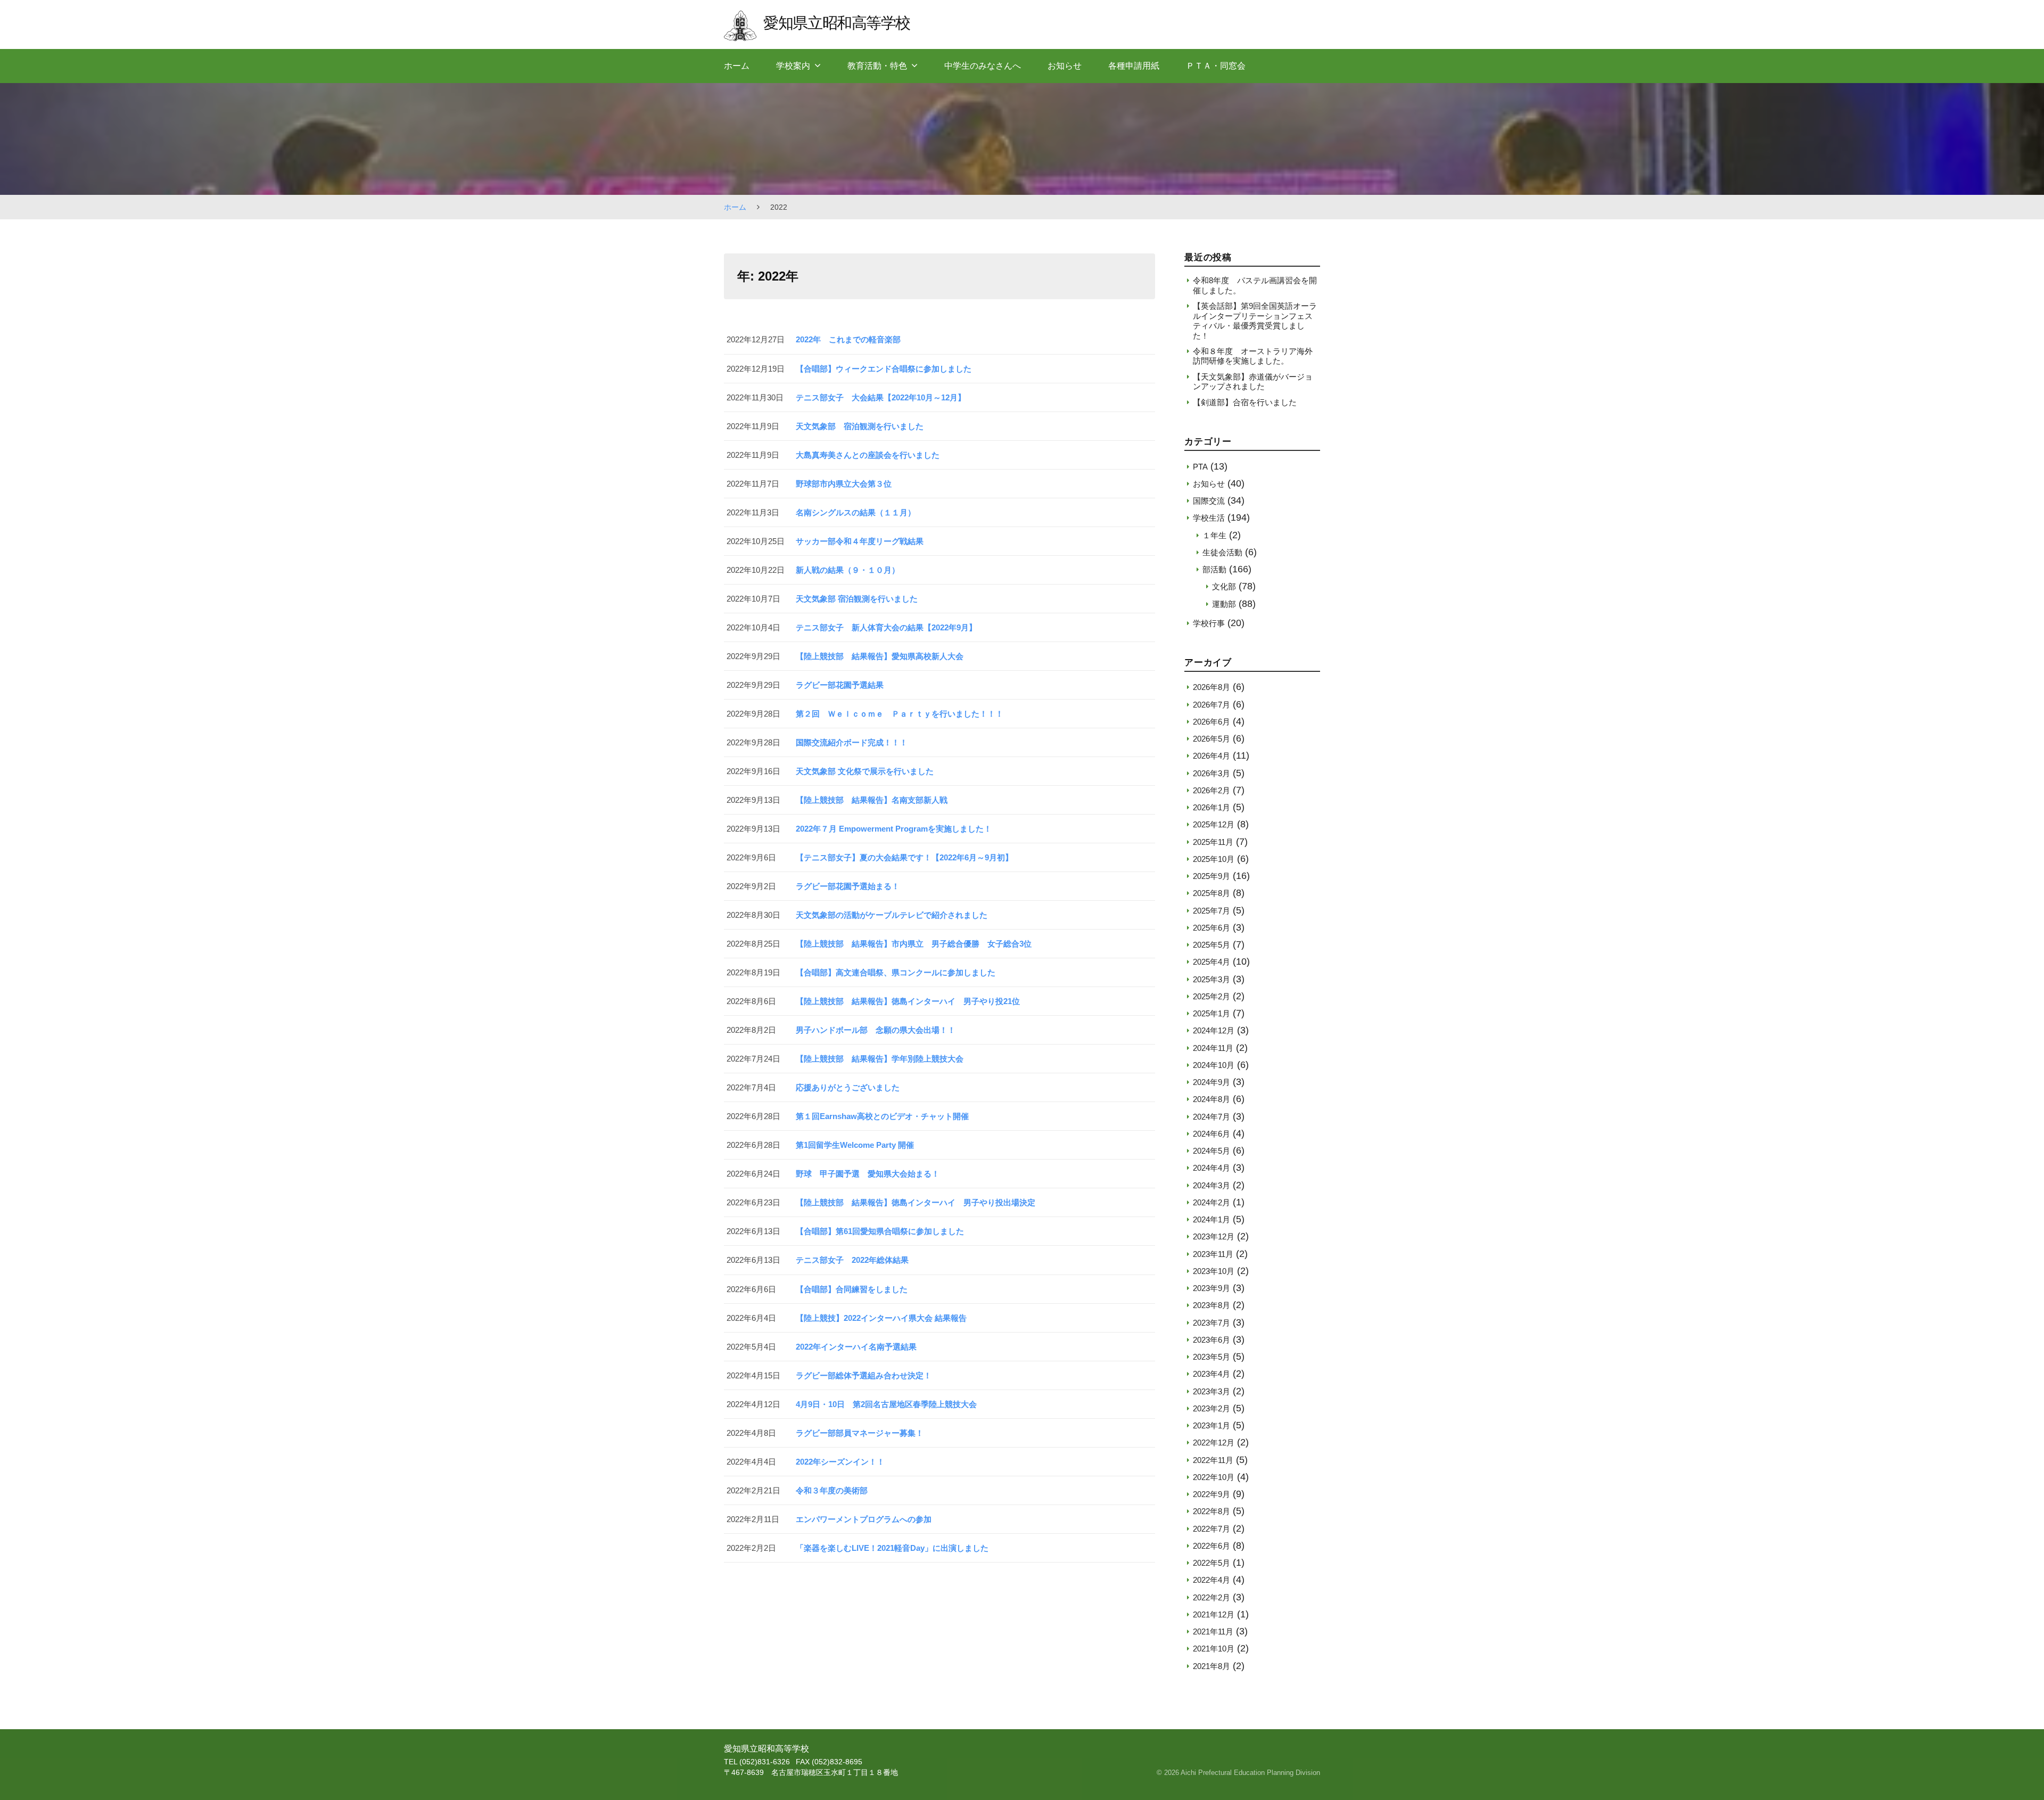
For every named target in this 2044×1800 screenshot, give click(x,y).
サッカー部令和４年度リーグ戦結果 (860, 541)
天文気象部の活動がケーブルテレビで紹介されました (892, 915)
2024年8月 (1211, 1099)
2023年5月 (1211, 1357)
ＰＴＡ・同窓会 (1216, 66)
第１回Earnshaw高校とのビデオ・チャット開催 (882, 1116)
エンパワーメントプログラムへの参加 (864, 1519)
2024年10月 (1214, 1065)
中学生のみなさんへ (983, 66)
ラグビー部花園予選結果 (840, 685)
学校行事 (1209, 623)
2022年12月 (1214, 1443)
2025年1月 (1211, 1013)
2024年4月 (1211, 1168)
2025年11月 (1213, 842)
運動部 (1224, 604)
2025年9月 (1211, 876)
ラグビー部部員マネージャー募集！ (860, 1433)
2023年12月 (1214, 1236)
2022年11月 (1213, 1460)
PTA (1200, 467)
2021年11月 (1213, 1631)
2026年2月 (1211, 790)
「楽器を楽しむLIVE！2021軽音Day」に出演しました (892, 1548)
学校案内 (793, 66)
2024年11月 (1213, 1048)
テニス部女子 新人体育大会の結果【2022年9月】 (886, 627)
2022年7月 (1211, 1529)
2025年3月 (1211, 979)
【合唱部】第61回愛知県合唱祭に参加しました (880, 1231)
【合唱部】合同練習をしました (852, 1289)
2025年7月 (1211, 911)
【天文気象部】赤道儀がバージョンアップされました (1253, 381)
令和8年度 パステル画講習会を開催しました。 (1255, 285)
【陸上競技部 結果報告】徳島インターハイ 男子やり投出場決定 (916, 1202)
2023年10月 (1214, 1271)
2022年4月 (1211, 1580)
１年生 (1214, 535)
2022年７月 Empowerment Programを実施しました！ (894, 829)
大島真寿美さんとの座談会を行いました (868, 455)
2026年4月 (1211, 756)
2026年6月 (1211, 722)
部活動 (1214, 569)
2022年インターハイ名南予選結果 (856, 1347)
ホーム (737, 66)
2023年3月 (1211, 1391)
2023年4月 (1211, 1374)
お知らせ (1065, 66)
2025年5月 (1211, 945)
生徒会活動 (1222, 552)
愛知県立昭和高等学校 (836, 23)
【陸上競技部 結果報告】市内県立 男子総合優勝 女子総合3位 (914, 944)
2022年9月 (1211, 1494)
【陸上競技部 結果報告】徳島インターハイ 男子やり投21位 (908, 1001)
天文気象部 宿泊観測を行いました (860, 426)
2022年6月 (1211, 1546)
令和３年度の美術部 (832, 1490)
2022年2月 (1211, 1597)
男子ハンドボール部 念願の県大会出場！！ (876, 1030)
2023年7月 (1211, 1323)
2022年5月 (1211, 1563)
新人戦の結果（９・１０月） (848, 570)
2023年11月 (1213, 1254)
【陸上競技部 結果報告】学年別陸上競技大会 (880, 1059)
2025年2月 (1211, 996)
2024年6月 (1211, 1134)
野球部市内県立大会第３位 (844, 484)
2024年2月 (1211, 1202)
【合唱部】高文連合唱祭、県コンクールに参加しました (896, 972)
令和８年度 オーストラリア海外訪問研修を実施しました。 (1253, 356)
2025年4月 (1211, 962)
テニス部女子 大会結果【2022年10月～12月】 (881, 397)
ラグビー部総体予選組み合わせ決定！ (864, 1375)
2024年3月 (1211, 1185)
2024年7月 (1211, 1117)
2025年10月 (1214, 859)
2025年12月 (1214, 824)
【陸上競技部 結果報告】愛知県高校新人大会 (880, 656)
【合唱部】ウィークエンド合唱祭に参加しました (884, 369)
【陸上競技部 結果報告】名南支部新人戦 (872, 800)
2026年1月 (1211, 807)
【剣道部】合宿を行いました (1245, 402)
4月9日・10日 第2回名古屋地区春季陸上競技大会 (886, 1404)
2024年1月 (1211, 1219)
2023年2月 (1211, 1408)
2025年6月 (1211, 928)
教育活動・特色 (877, 66)
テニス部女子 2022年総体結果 (852, 1260)
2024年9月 (1211, 1082)
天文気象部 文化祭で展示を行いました (865, 771)
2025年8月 (1211, 893)
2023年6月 (1211, 1340)
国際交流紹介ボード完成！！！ (852, 742)
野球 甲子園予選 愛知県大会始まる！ (868, 1174)
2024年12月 (1214, 1030)
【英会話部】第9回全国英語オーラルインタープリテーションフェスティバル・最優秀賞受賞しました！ (1255, 320)
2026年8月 (1211, 687)
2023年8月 (1211, 1305)
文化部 (1224, 586)
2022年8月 (1211, 1511)
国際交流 (1209, 501)
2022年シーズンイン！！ (840, 1462)
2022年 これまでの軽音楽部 (848, 339)
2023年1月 (1211, 1425)
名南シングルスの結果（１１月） (856, 512)
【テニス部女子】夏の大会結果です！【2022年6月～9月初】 (904, 857)
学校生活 (1209, 518)
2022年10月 (1214, 1477)
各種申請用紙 (1134, 66)
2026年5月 (1211, 739)
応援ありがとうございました (848, 1087)
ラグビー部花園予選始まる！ (848, 886)
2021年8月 (1211, 1666)
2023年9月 (1211, 1288)
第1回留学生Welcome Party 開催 (855, 1145)
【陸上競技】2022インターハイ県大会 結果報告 (881, 1318)
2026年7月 (1211, 705)
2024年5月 (1211, 1151)
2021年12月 (1214, 1614)
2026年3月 (1211, 773)
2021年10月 (1214, 1649)
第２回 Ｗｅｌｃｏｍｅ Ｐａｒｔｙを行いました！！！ (900, 714)
